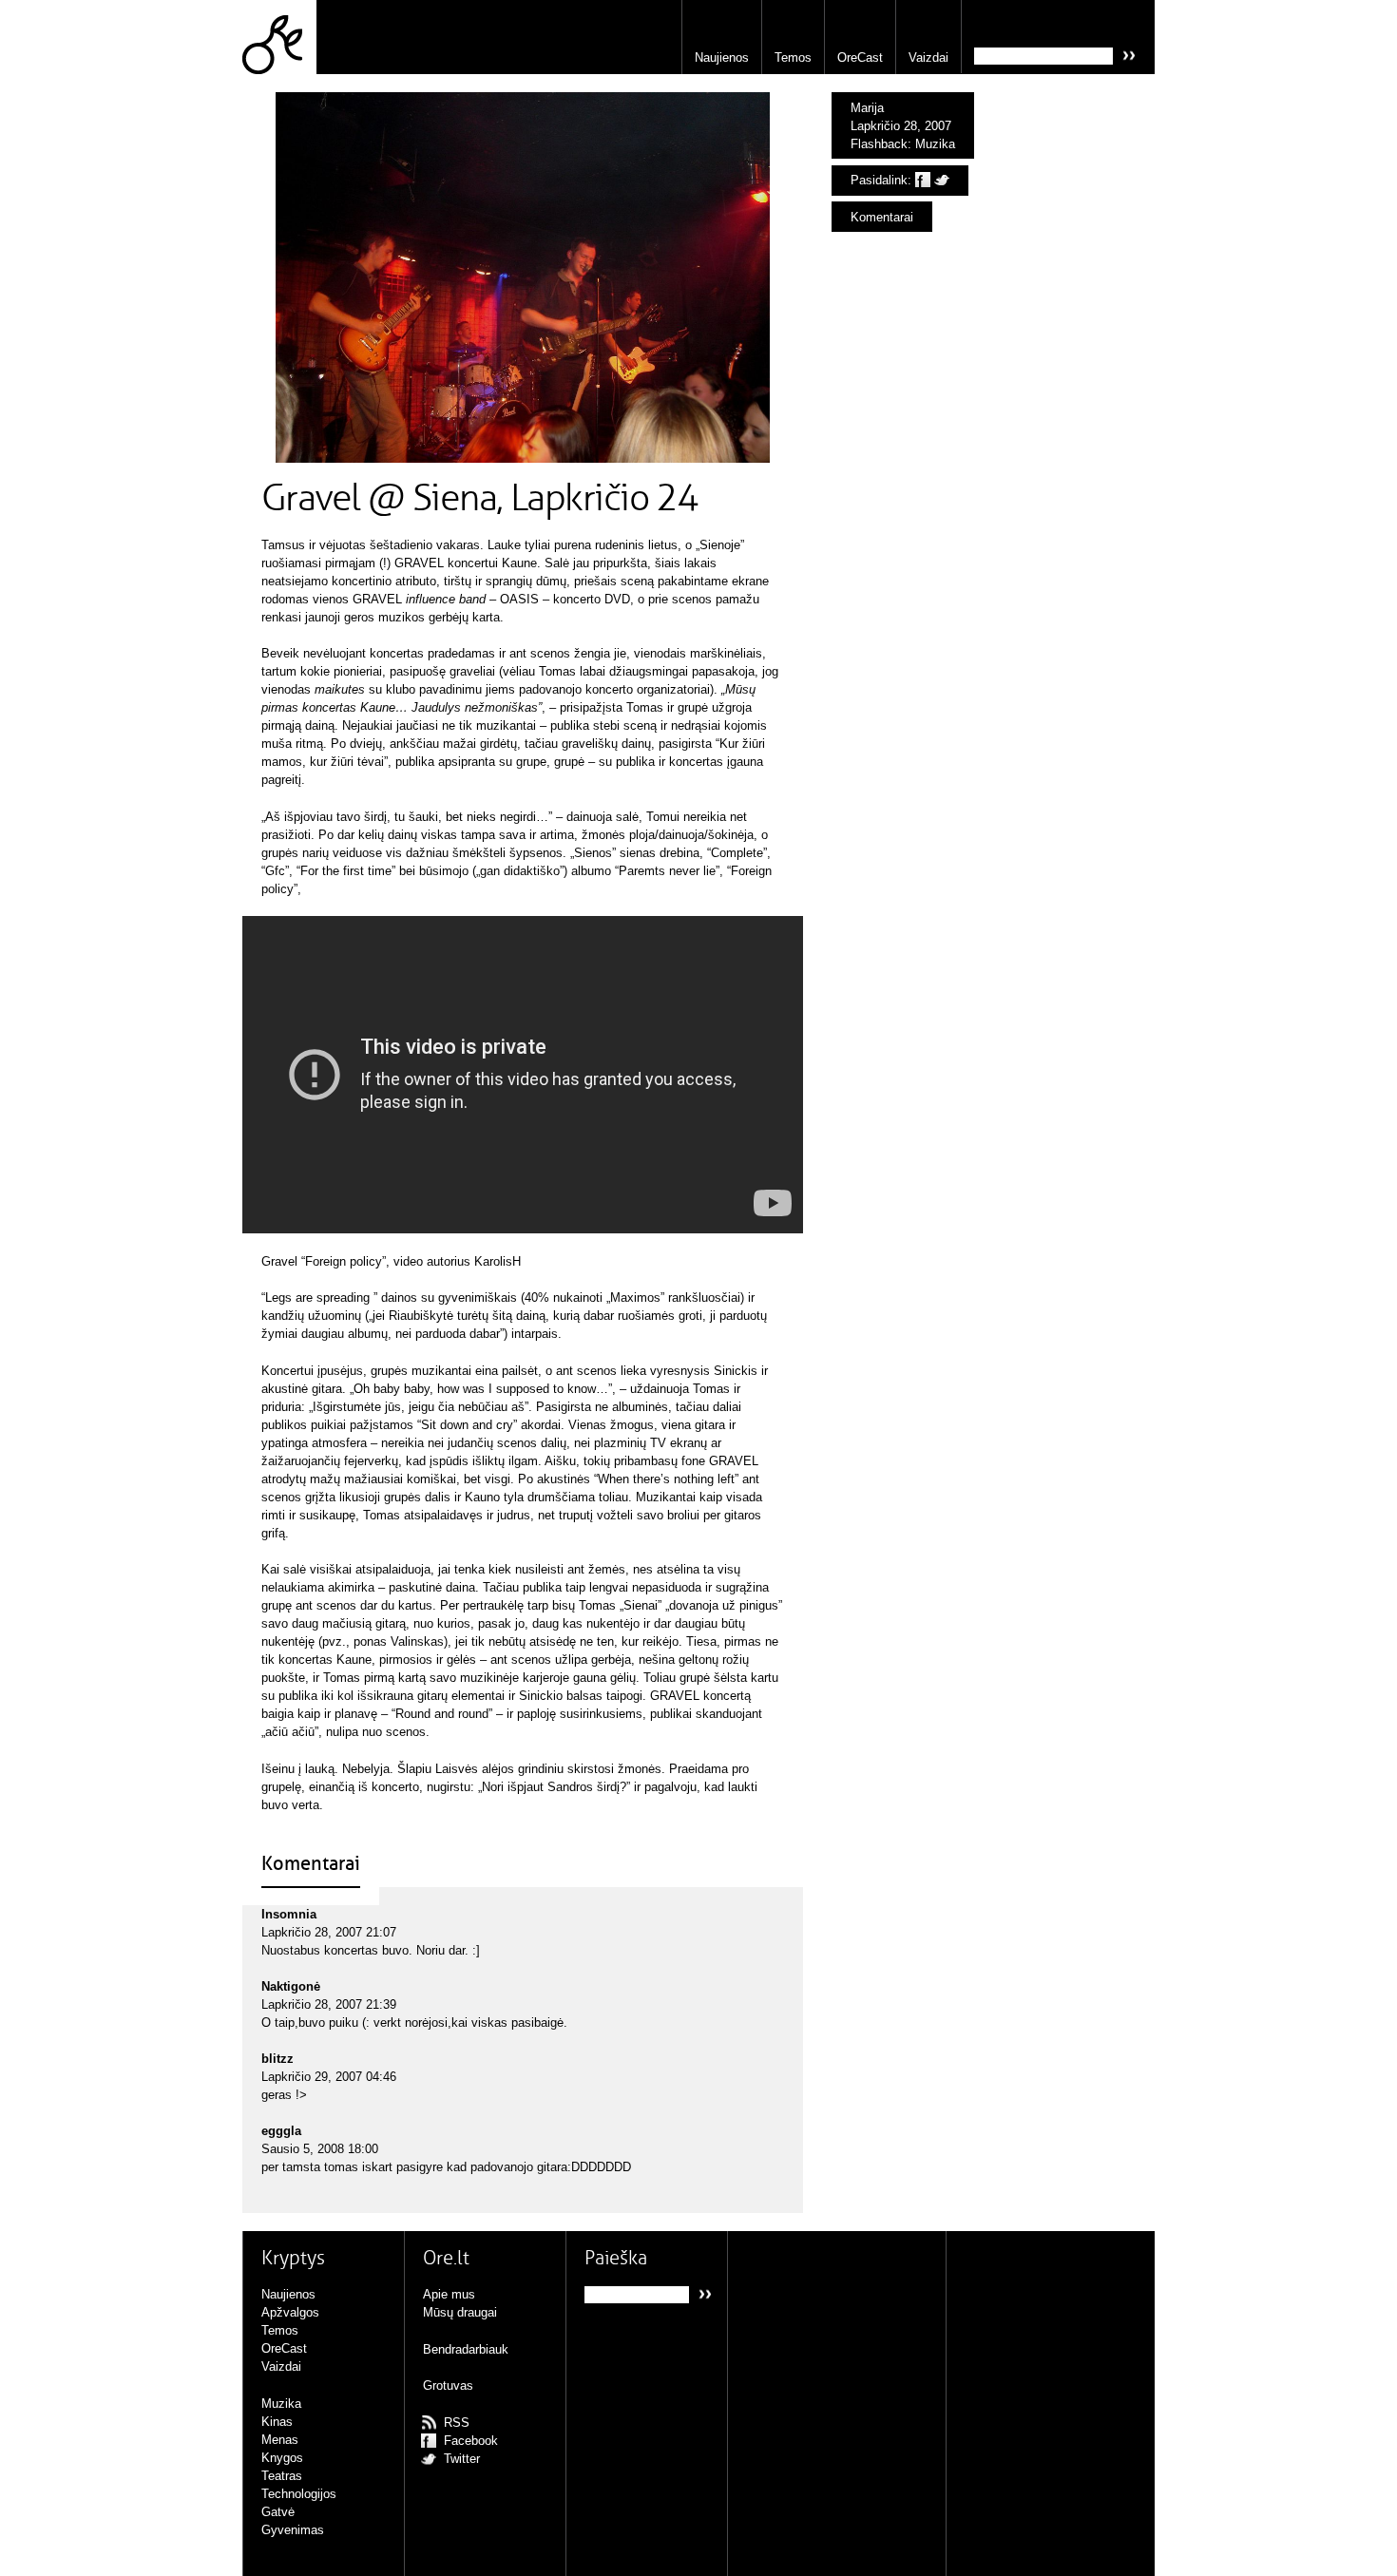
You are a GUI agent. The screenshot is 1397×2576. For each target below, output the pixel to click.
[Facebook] (923, 180)
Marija (867, 108)
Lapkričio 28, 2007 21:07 (329, 1932)
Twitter (462, 2459)
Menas (280, 2440)
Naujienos (722, 57)
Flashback (879, 144)
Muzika (935, 144)
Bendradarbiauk (466, 2349)
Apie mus (449, 2294)
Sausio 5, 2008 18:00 (320, 2149)
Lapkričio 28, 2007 (901, 126)
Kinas (277, 2422)
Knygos (282, 2458)
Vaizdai (928, 57)
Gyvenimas (293, 2530)
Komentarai (882, 217)
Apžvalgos (290, 2312)
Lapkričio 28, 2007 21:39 (329, 2004)
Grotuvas (448, 2385)
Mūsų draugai (460, 2312)
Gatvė (278, 2512)
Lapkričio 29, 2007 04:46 (329, 2077)
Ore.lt (279, 37)
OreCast (860, 57)
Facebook (471, 2441)
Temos (793, 57)
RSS (457, 2423)
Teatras (282, 2476)
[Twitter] (942, 180)
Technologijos (299, 2494)
